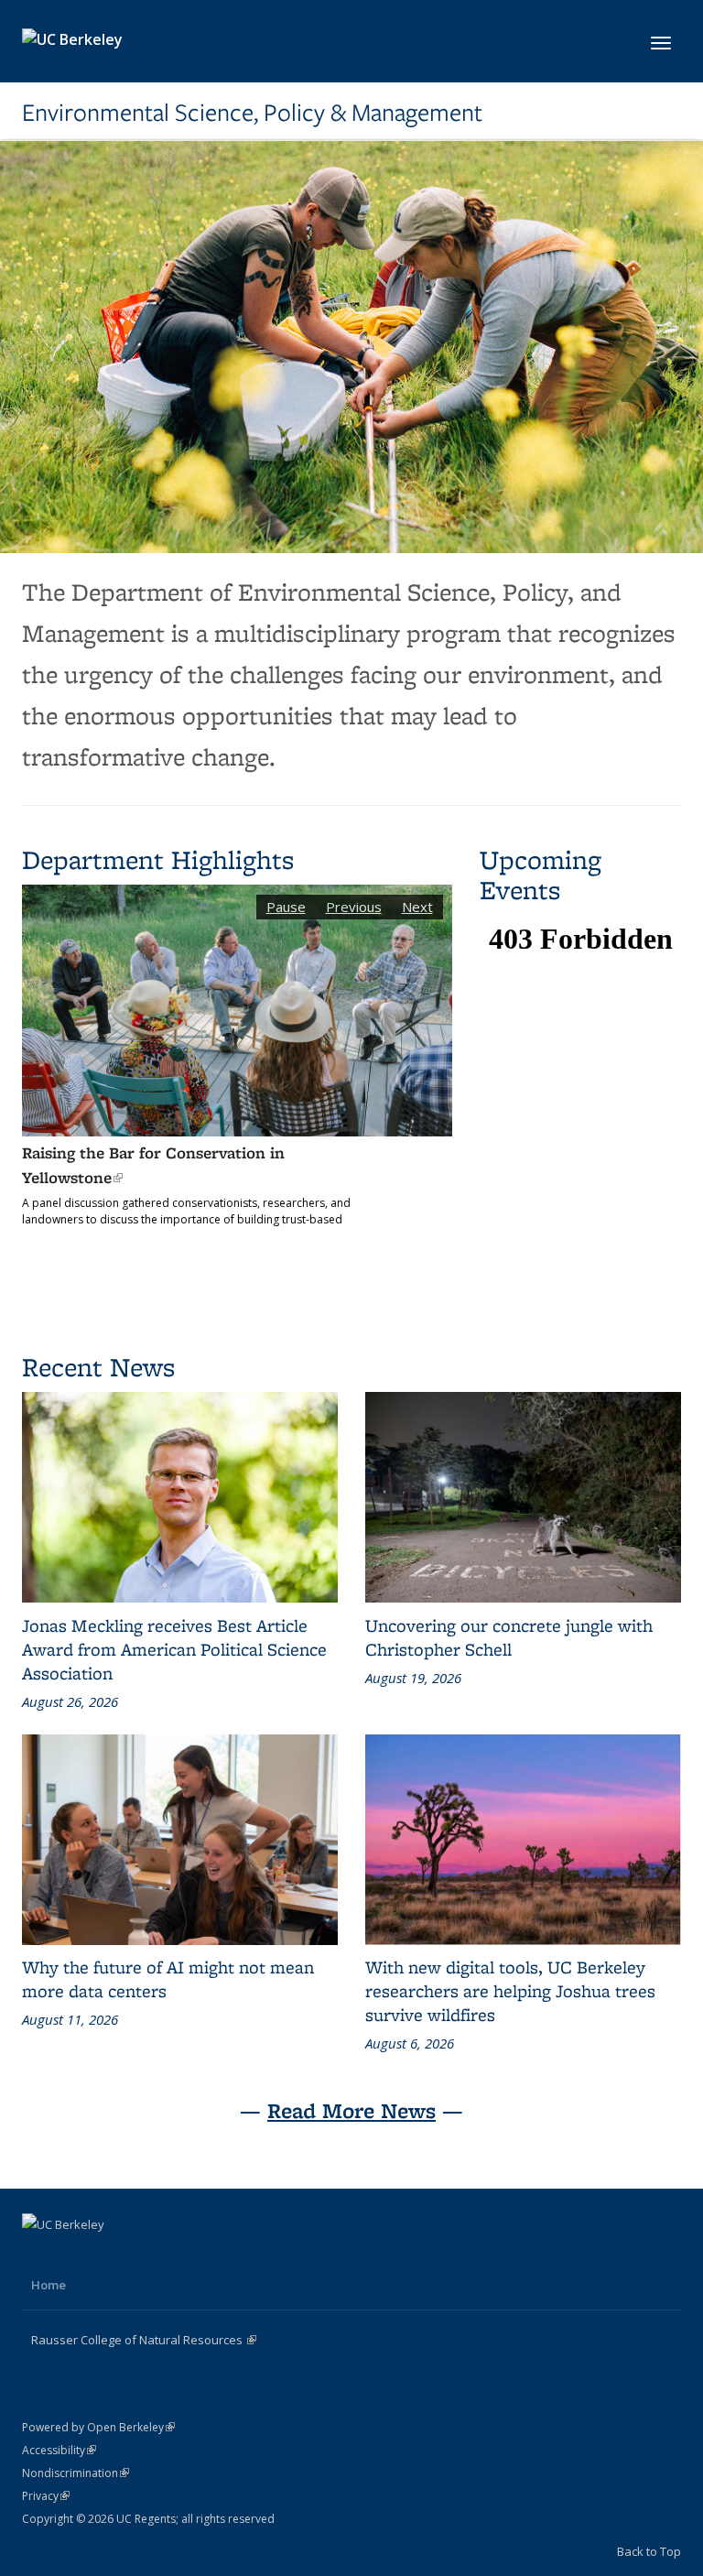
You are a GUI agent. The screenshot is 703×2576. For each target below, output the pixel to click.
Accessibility (59, 2450)
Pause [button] (286, 907)
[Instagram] (110, 2255)
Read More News (351, 2110)
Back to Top (649, 2551)
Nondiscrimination (76, 2473)
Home (49, 2285)
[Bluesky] (146, 2255)
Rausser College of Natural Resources (144, 2340)
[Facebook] (38, 2255)
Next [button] (417, 907)
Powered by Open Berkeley (98, 2427)
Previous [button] (354, 907)
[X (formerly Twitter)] (74, 2255)
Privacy (46, 2496)
